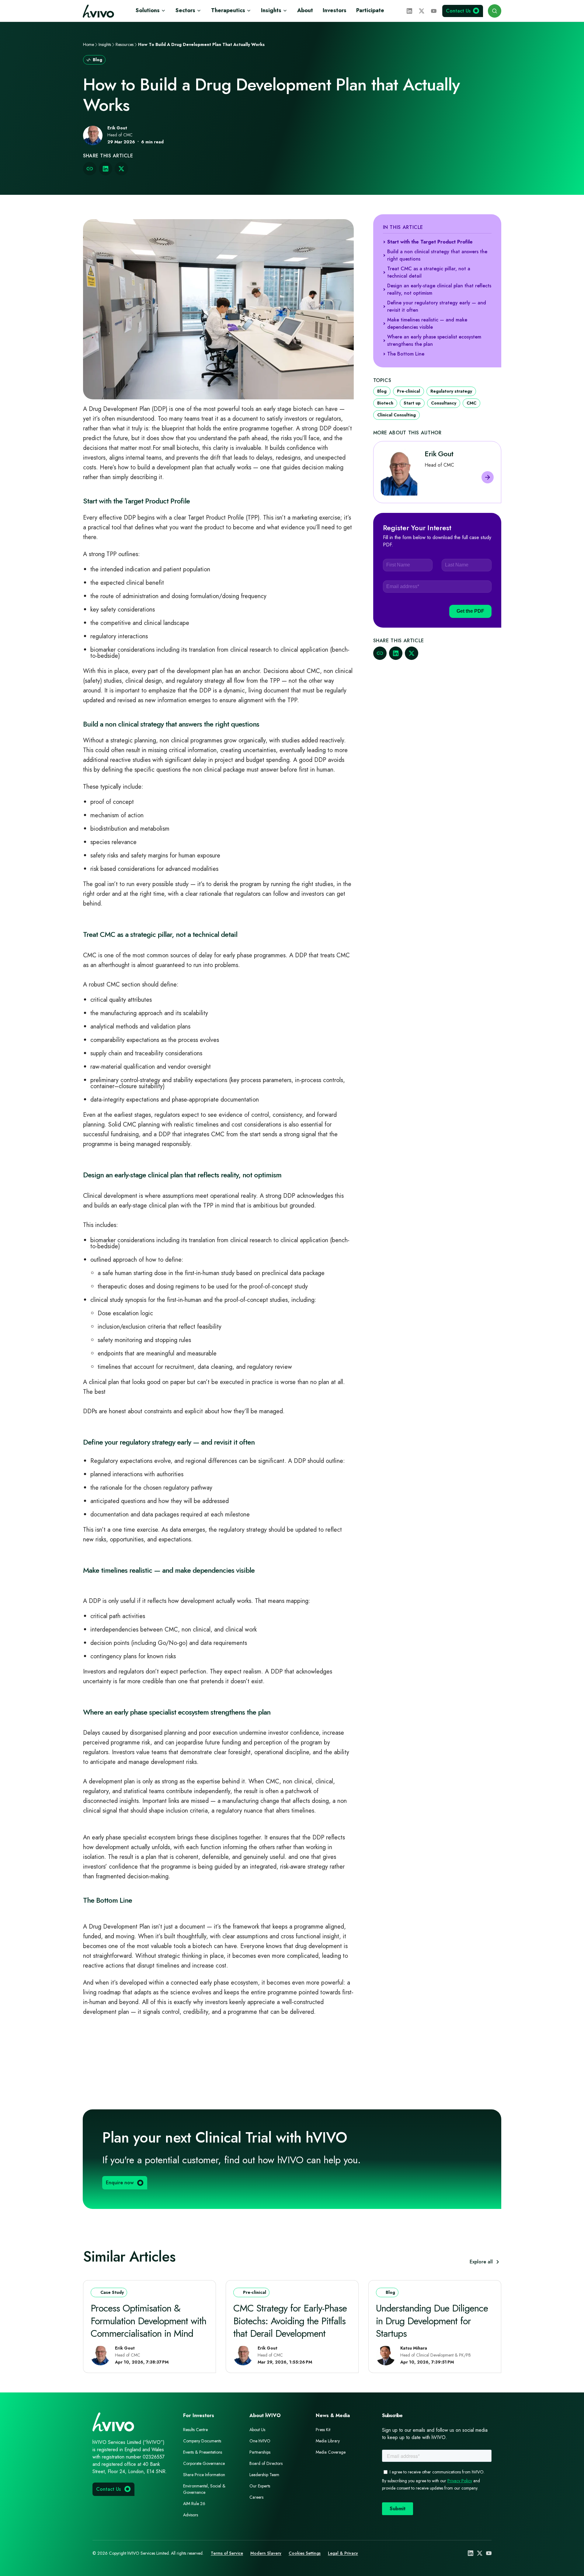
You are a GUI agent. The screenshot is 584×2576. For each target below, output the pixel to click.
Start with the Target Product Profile (430, 242)
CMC (471, 403)
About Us (257, 2430)
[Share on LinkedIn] (106, 169)
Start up (412, 403)
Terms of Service (227, 2553)
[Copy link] (90, 169)
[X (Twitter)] (422, 11)
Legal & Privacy (343, 2553)
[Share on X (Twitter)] (121, 169)
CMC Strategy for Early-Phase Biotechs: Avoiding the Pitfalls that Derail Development (290, 2321)
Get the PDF (470, 611)
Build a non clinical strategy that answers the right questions (437, 255)
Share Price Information (204, 2475)
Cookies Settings (305, 2553)
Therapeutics (228, 10)
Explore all (481, 2262)
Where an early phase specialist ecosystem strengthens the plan (434, 340)
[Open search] (495, 11)
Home (89, 44)
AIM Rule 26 (194, 2504)
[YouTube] (434, 11)
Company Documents (202, 2441)
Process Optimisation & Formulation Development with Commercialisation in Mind (148, 2321)
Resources (125, 44)
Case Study (112, 2292)
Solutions (148, 10)
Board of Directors (266, 2463)
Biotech (385, 403)
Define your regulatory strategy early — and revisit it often (437, 306)
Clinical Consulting (396, 415)
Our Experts (260, 2486)
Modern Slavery (266, 2553)
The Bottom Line (406, 354)
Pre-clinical (408, 391)
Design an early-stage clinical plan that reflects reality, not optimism (439, 289)
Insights (271, 10)
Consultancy (444, 403)
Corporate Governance (204, 2463)
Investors (335, 10)
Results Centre (195, 2430)
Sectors (185, 10)
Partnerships (260, 2452)
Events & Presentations (203, 2452)
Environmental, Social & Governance (204, 2489)
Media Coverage (331, 2452)
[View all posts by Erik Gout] (488, 477)
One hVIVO (260, 2441)
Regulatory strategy (451, 391)
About (305, 10)
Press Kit (323, 2430)
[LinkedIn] (409, 11)
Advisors (191, 2515)
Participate (370, 10)
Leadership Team (264, 2475)
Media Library (328, 2441)
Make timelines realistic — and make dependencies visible (427, 323)
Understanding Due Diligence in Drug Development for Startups (432, 2321)
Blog (97, 60)
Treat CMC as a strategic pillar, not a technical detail (429, 272)
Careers (256, 2497)
